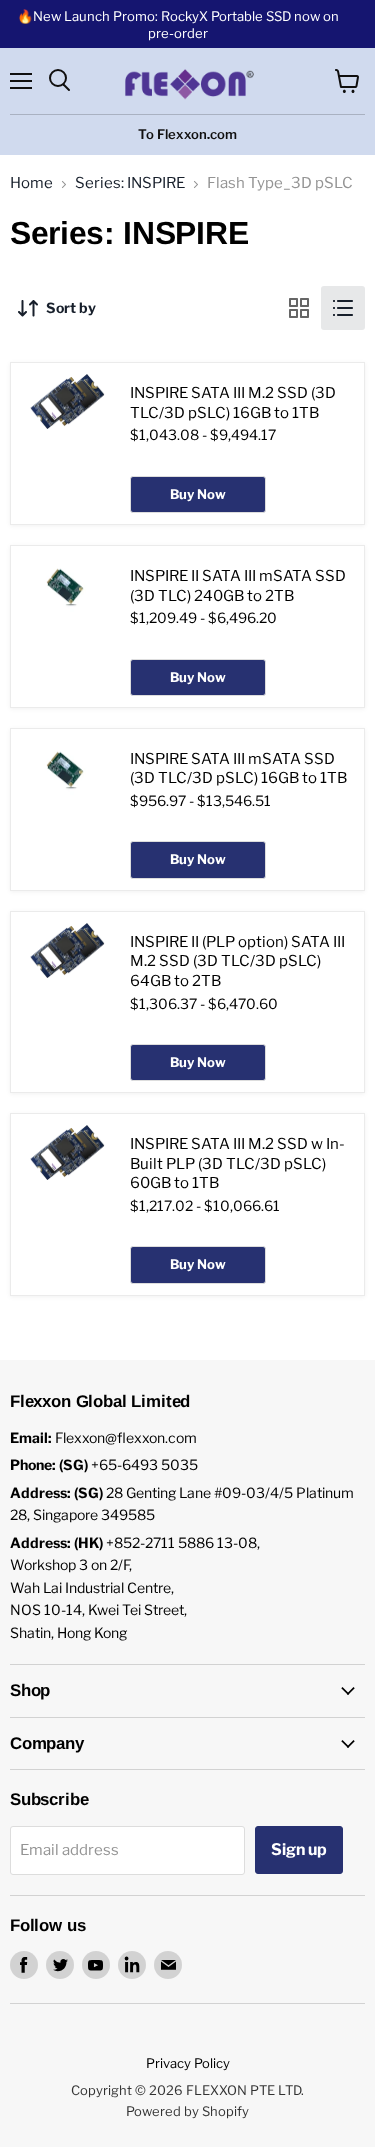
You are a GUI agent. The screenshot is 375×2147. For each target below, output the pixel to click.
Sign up (299, 1849)
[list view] (343, 308)
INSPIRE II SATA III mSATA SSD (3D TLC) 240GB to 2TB (238, 586)
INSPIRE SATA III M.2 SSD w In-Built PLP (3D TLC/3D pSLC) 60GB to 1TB (237, 1163)
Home (31, 183)
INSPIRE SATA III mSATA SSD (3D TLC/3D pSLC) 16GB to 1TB (238, 769)
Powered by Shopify (187, 2111)
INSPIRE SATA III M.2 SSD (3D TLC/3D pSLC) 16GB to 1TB (233, 403)
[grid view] (299, 308)
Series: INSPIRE (130, 183)
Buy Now (198, 494)
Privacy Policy (188, 2063)
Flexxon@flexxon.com (126, 1437)
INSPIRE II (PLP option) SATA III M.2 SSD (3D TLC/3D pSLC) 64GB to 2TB (237, 961)
